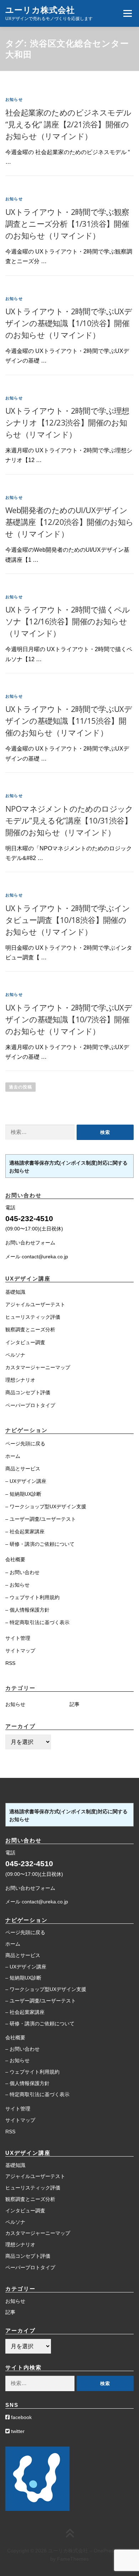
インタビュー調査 (25, 1342)
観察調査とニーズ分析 (30, 1329)
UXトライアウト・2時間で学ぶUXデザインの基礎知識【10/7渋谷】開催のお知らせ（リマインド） (69, 1019)
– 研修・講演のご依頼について (40, 1544)
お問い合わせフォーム (30, 1243)
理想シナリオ (20, 1380)
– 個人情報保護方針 (27, 1610)
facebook (21, 2417)
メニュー (127, 13)
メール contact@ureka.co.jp (37, 1257)
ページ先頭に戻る (25, 1444)
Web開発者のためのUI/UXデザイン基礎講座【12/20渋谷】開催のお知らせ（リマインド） (69, 522)
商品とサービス (23, 1469)
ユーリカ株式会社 (40, 10)
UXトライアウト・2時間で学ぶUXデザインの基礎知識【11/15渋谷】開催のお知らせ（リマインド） (69, 721)
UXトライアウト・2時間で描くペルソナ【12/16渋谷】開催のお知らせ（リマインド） (68, 621)
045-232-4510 (29, 1218)
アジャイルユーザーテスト (35, 1304)
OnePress (105, 2551)
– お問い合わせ (22, 1572)
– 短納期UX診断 (23, 1494)
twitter (17, 2431)
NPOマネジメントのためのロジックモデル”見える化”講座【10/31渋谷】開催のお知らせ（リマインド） (69, 820)
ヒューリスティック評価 (33, 1317)
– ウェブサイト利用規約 (32, 1597)
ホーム (13, 1456)
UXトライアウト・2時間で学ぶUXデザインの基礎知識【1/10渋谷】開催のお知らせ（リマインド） (69, 323)
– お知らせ (17, 1585)
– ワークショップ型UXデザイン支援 (46, 1506)
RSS (10, 1663)
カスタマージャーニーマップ (38, 1367)
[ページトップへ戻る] (70, 2534)
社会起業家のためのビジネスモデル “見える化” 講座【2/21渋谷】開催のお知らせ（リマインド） (68, 124)
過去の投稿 (20, 1087)
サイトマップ (20, 1651)
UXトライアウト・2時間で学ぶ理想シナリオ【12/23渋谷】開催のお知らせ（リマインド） (67, 422)
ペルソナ (15, 1355)
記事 (74, 1704)
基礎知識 (15, 1292)
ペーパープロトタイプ (30, 1405)
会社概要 (15, 1559)
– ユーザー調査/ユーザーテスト (41, 1519)
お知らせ (14, 99)
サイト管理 (18, 1638)
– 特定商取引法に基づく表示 (37, 1622)
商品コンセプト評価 (28, 1392)
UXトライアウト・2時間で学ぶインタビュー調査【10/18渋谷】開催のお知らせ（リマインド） (68, 920)
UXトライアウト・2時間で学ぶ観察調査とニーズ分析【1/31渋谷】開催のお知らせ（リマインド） (67, 223)
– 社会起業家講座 (25, 1532)
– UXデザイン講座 (26, 1481)
